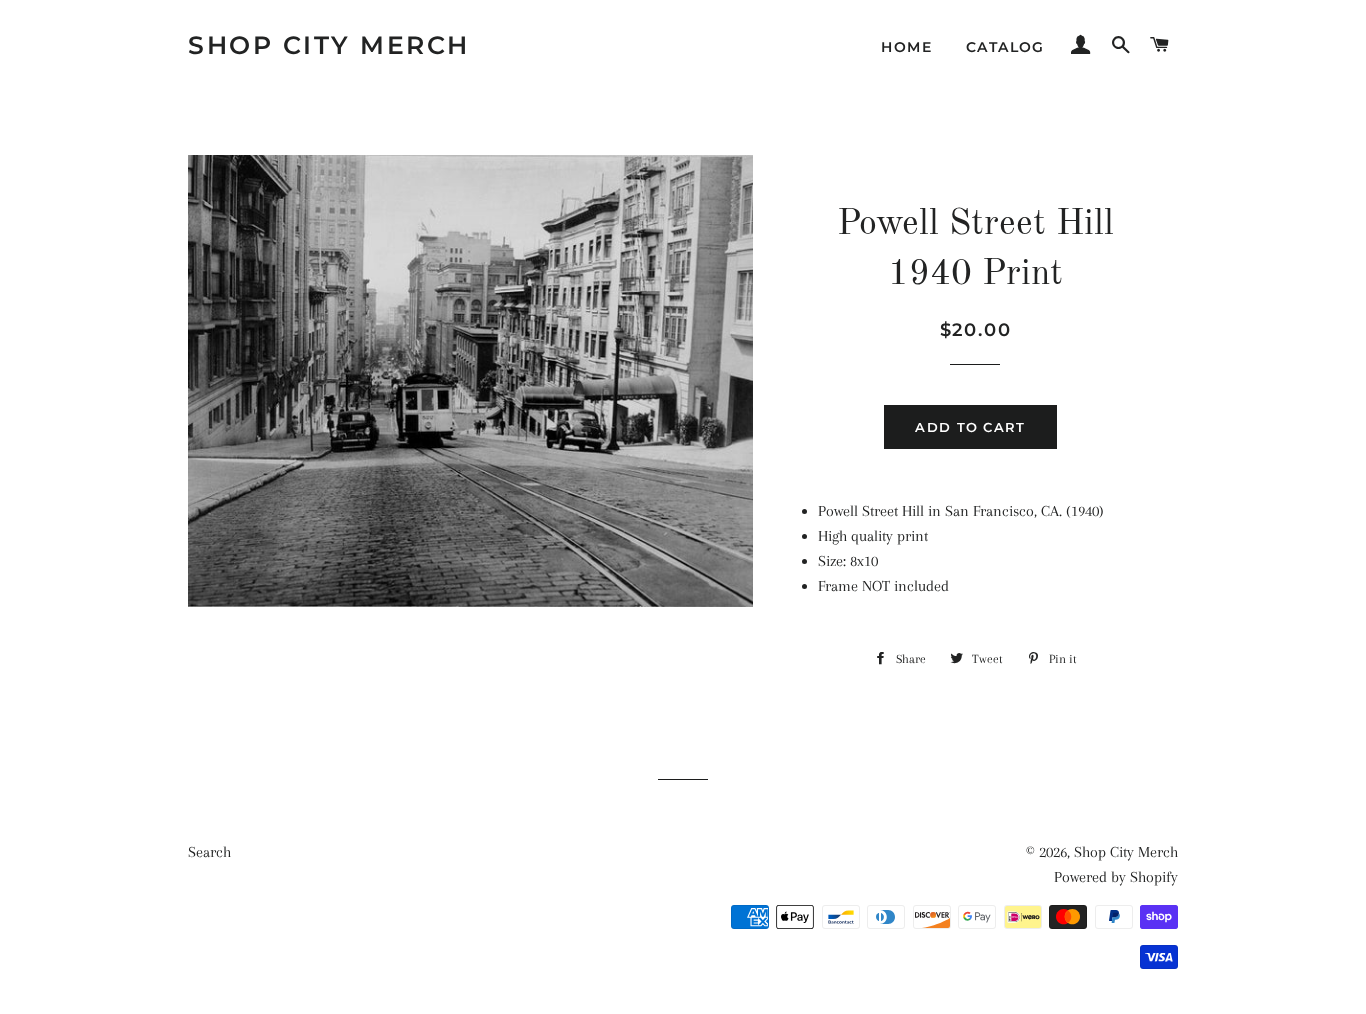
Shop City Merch (329, 45)
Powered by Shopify (1116, 877)
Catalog (1005, 47)
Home (906, 47)
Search (209, 852)
